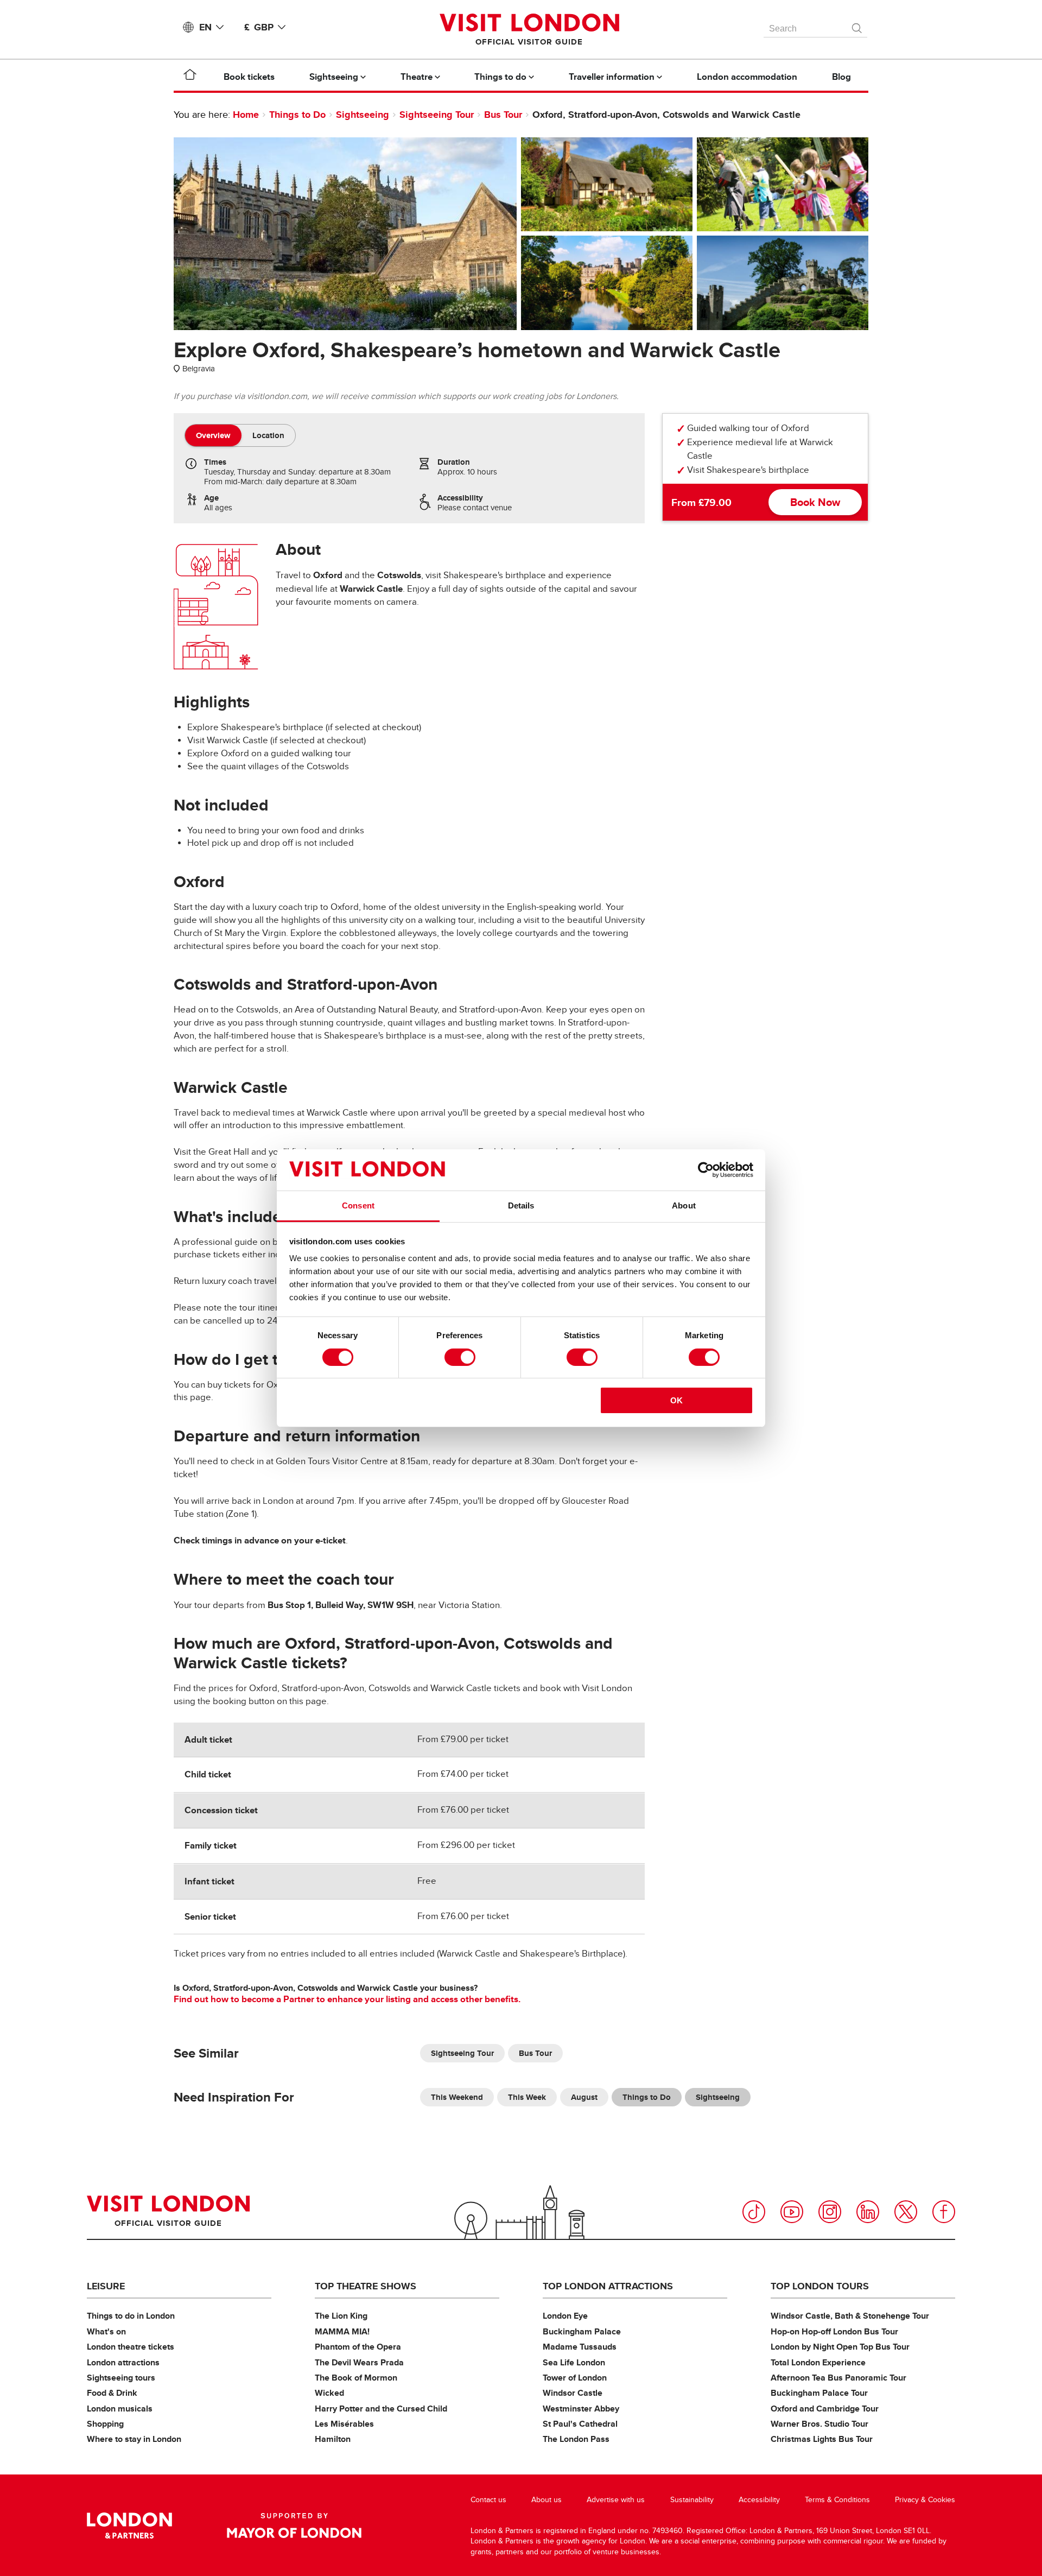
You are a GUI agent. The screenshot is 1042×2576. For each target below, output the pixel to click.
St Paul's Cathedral (580, 2424)
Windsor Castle (573, 2393)
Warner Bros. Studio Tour (819, 2424)
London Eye (565, 2316)
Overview (213, 435)
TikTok (754, 2212)
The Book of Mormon (356, 2378)
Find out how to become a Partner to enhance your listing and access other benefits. (347, 1999)
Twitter (906, 2212)
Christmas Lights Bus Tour (822, 2439)
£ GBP (259, 27)
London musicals (120, 2409)
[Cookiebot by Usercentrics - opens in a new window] (706, 1170)
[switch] (460, 1357)
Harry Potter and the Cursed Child (381, 2409)
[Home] (190, 77)
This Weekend (457, 2097)
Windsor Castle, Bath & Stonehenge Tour (850, 2316)
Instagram (830, 2212)
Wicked (329, 2393)
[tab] (213, 435)
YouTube (792, 2212)
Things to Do (297, 115)
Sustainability (692, 2500)
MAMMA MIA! (342, 2331)
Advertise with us (616, 2500)
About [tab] (684, 1205)
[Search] (857, 26)
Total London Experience (818, 2362)
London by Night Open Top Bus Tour (840, 2347)
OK (676, 1400)
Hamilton (333, 2439)
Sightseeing (363, 115)
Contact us (488, 2500)
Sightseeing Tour (437, 115)
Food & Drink (112, 2393)
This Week (527, 2097)
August (584, 2097)
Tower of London (575, 2378)
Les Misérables (344, 2424)
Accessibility (759, 2500)
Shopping (105, 2424)
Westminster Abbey (581, 2409)
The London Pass (576, 2439)
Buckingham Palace (582, 2331)
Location (268, 435)
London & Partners (129, 2526)
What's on (106, 2331)
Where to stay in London (134, 2439)
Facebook (944, 2212)
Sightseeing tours (121, 2378)
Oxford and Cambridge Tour (825, 2409)
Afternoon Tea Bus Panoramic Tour (838, 2378)
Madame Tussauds (580, 2347)
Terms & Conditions (837, 2500)
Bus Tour (503, 115)
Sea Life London (574, 2362)
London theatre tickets (131, 2347)
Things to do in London (131, 2316)
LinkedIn (868, 2212)
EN (205, 27)
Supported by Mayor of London (294, 2526)
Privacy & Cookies (925, 2500)
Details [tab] (521, 1205)
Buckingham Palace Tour (819, 2393)
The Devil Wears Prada (359, 2362)
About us (547, 2500)
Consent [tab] (358, 1205)
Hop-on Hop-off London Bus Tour (834, 2331)
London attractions (123, 2362)
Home (246, 115)
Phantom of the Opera (358, 2347)
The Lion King (341, 2316)
